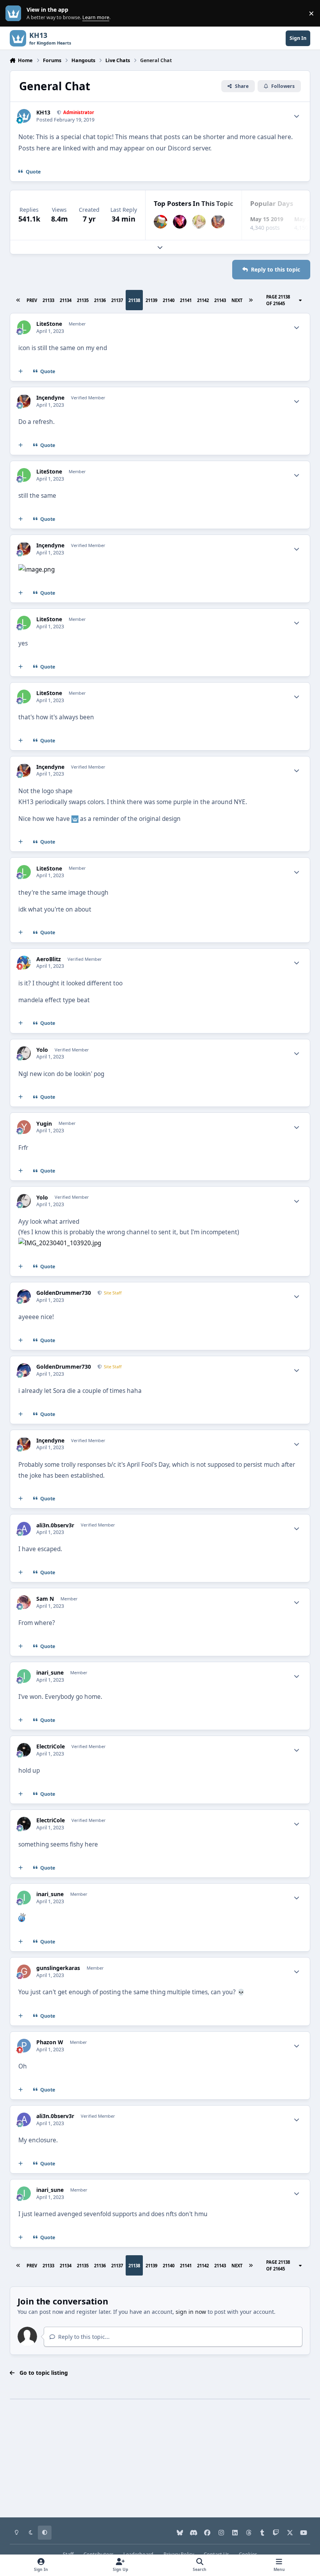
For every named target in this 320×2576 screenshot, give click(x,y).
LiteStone (49, 324)
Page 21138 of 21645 (278, 300)
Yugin (44, 1124)
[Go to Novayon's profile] (180, 222)
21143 (220, 300)
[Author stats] (297, 116)
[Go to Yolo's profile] (24, 1053)
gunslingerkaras (58, 1968)
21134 (66, 300)
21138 (134, 300)
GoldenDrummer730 (64, 1293)
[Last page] (251, 300)
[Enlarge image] (36, 569)
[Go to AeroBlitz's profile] (24, 963)
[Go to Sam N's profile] (24, 1602)
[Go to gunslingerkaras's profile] (24, 1971)
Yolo (42, 1050)
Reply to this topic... (83, 2337)
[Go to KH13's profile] (24, 116)
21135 (83, 300)
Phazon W (50, 2042)
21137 (117, 300)
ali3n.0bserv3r (55, 1525)
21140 (169, 300)
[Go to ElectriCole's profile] (24, 1750)
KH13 (43, 113)
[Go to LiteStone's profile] (24, 327)
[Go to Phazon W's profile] (24, 2046)
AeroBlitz (49, 959)
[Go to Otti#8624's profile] (199, 222)
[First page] (18, 300)
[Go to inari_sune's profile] (24, 1676)
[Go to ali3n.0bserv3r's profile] (24, 1529)
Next (237, 300)
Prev (32, 300)
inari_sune (50, 1673)
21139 (151, 300)
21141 (186, 300)
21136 (100, 300)
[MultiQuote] (20, 372)
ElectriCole (51, 1747)
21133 (48, 300)
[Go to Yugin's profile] (24, 1127)
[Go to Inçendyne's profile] (218, 222)
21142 (203, 300)
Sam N (45, 1599)
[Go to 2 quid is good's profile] (161, 222)
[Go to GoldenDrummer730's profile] (24, 1296)
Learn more (15, 13)
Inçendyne (50, 398)
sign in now (191, 2312)
